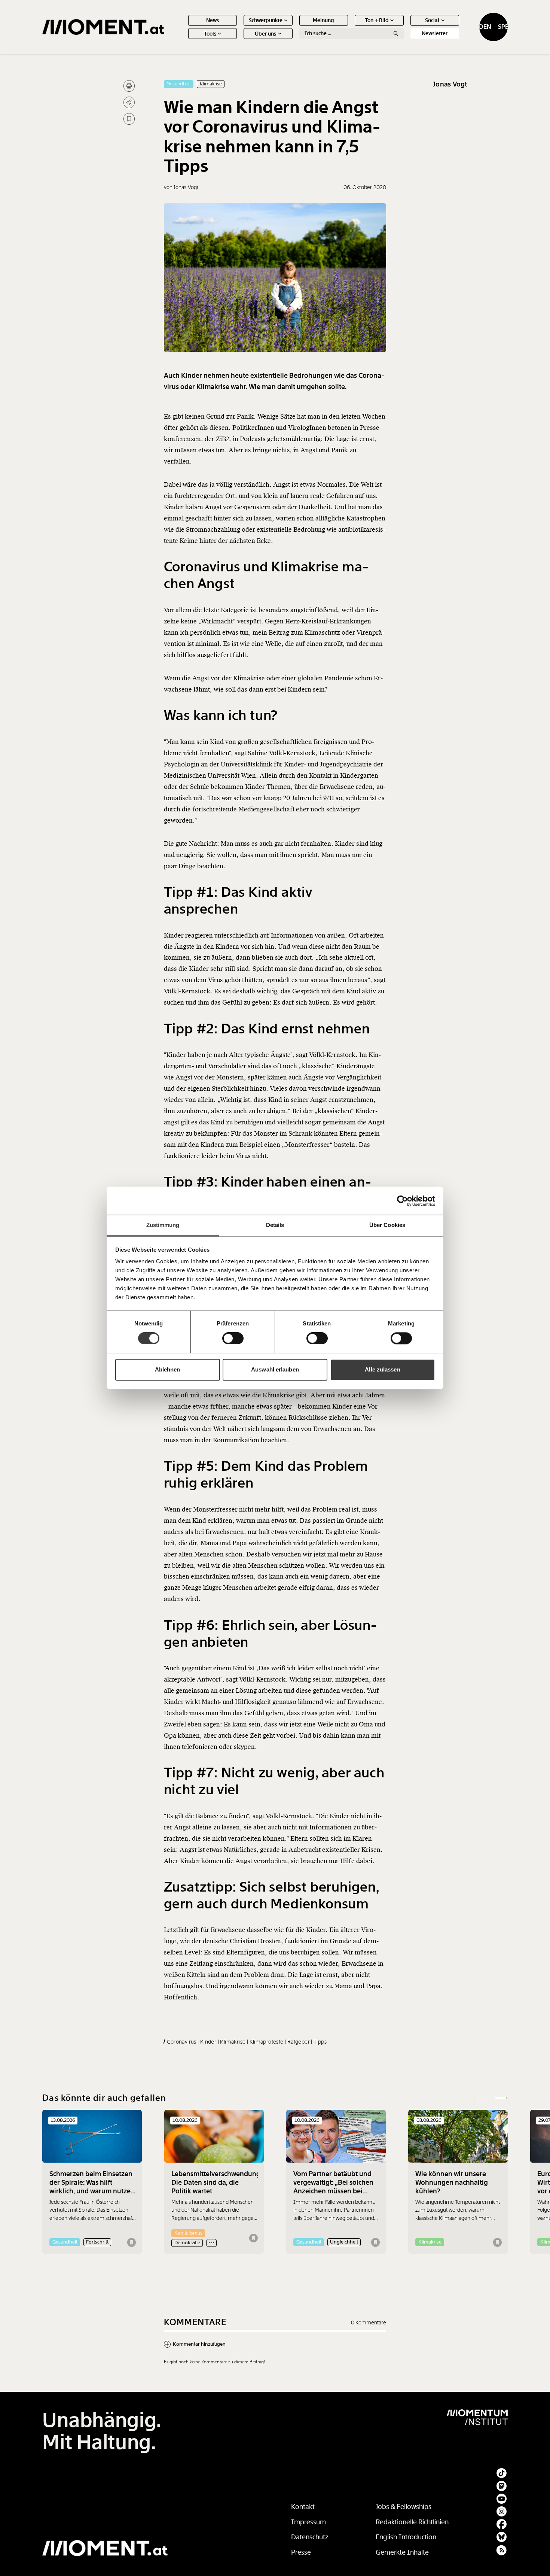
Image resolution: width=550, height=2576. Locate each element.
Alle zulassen (382, 1369)
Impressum (308, 2522)
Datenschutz (310, 2537)
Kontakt (303, 2507)
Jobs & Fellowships (404, 2507)
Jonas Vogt (450, 84)
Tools (210, 34)
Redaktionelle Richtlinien (412, 2522)
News (213, 20)
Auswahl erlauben (275, 1369)
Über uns (265, 34)
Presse (301, 2552)
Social (432, 20)
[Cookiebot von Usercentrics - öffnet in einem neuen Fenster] (402, 1201)
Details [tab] (275, 1225)
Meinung (323, 20)
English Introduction (406, 2537)
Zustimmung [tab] (163, 1225)
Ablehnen (168, 1369)
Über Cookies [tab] (387, 1225)
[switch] (233, 1339)
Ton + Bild (377, 20)
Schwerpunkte (266, 20)
